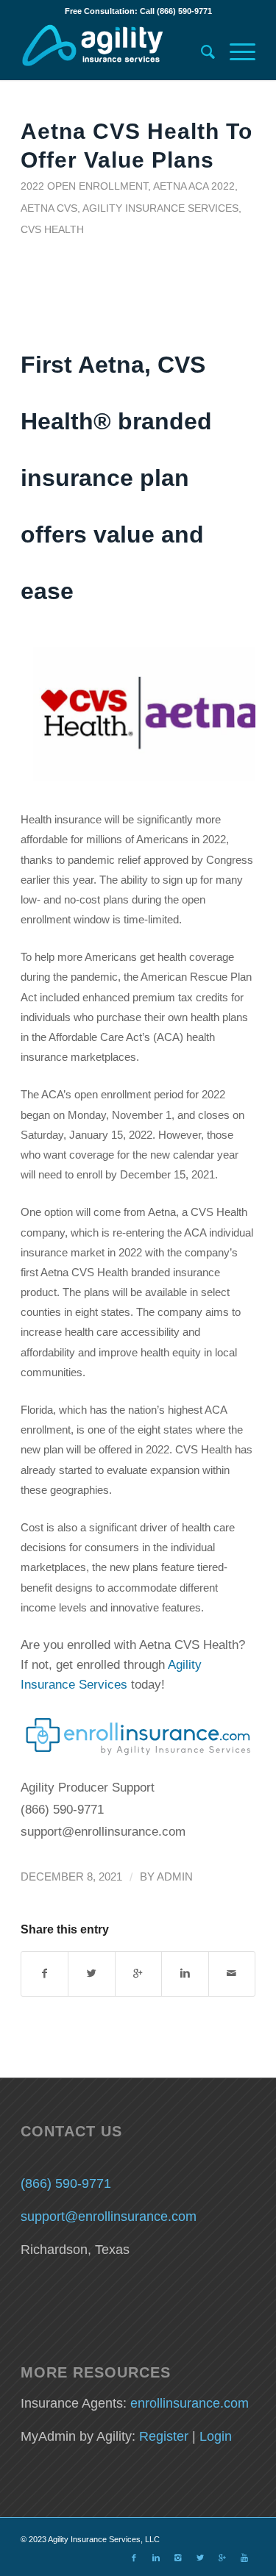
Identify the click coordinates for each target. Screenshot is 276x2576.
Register (164, 2436)
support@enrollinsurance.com (109, 2217)
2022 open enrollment (84, 186)
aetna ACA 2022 (194, 186)
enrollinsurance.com (190, 2403)
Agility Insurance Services (160, 208)
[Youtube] (244, 2558)
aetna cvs (49, 208)
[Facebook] (134, 2558)
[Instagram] (178, 2558)
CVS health (52, 229)
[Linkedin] (156, 2558)
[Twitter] (200, 2558)
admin (175, 1877)
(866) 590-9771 (66, 2183)
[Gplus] (222, 2558)
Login (216, 2436)
